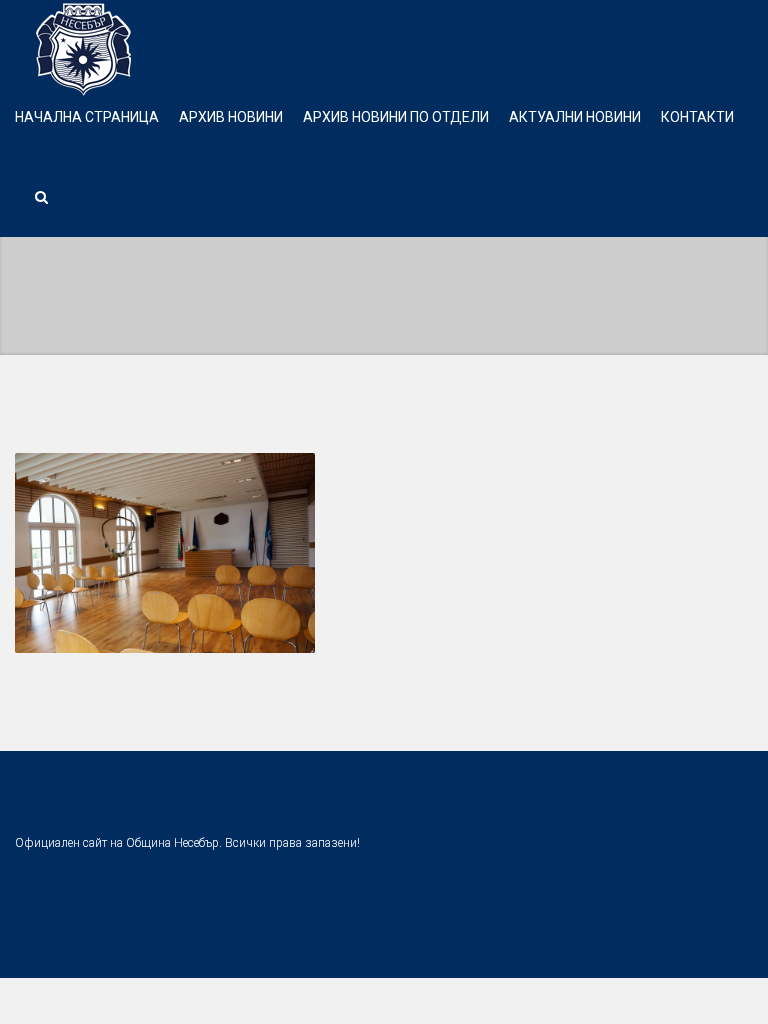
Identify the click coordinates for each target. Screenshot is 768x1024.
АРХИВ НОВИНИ (231, 117)
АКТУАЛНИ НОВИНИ (575, 117)
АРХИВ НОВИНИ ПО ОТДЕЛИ (396, 117)
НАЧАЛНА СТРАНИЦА (87, 117)
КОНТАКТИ (697, 117)
